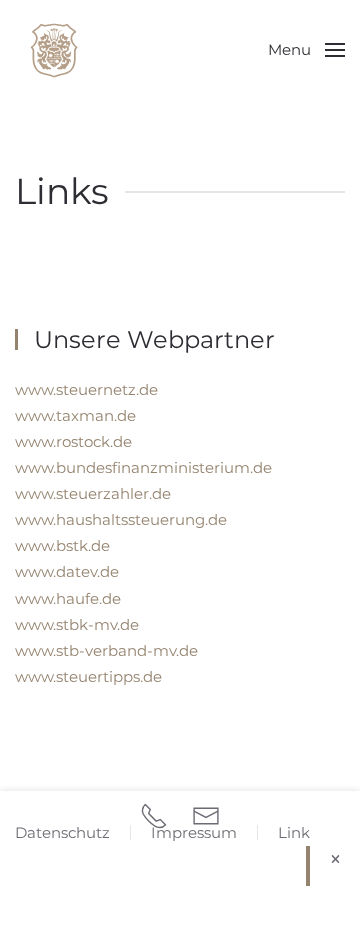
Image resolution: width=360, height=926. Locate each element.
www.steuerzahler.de (93, 493)
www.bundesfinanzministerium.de (143, 467)
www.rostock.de (73, 441)
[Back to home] (55, 50)
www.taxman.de (75, 415)
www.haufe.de (68, 598)
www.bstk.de (62, 545)
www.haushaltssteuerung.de (121, 519)
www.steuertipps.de (88, 676)
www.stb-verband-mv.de (106, 650)
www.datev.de (67, 571)
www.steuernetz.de (86, 389)
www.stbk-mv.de (77, 624)
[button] (306, 50)
